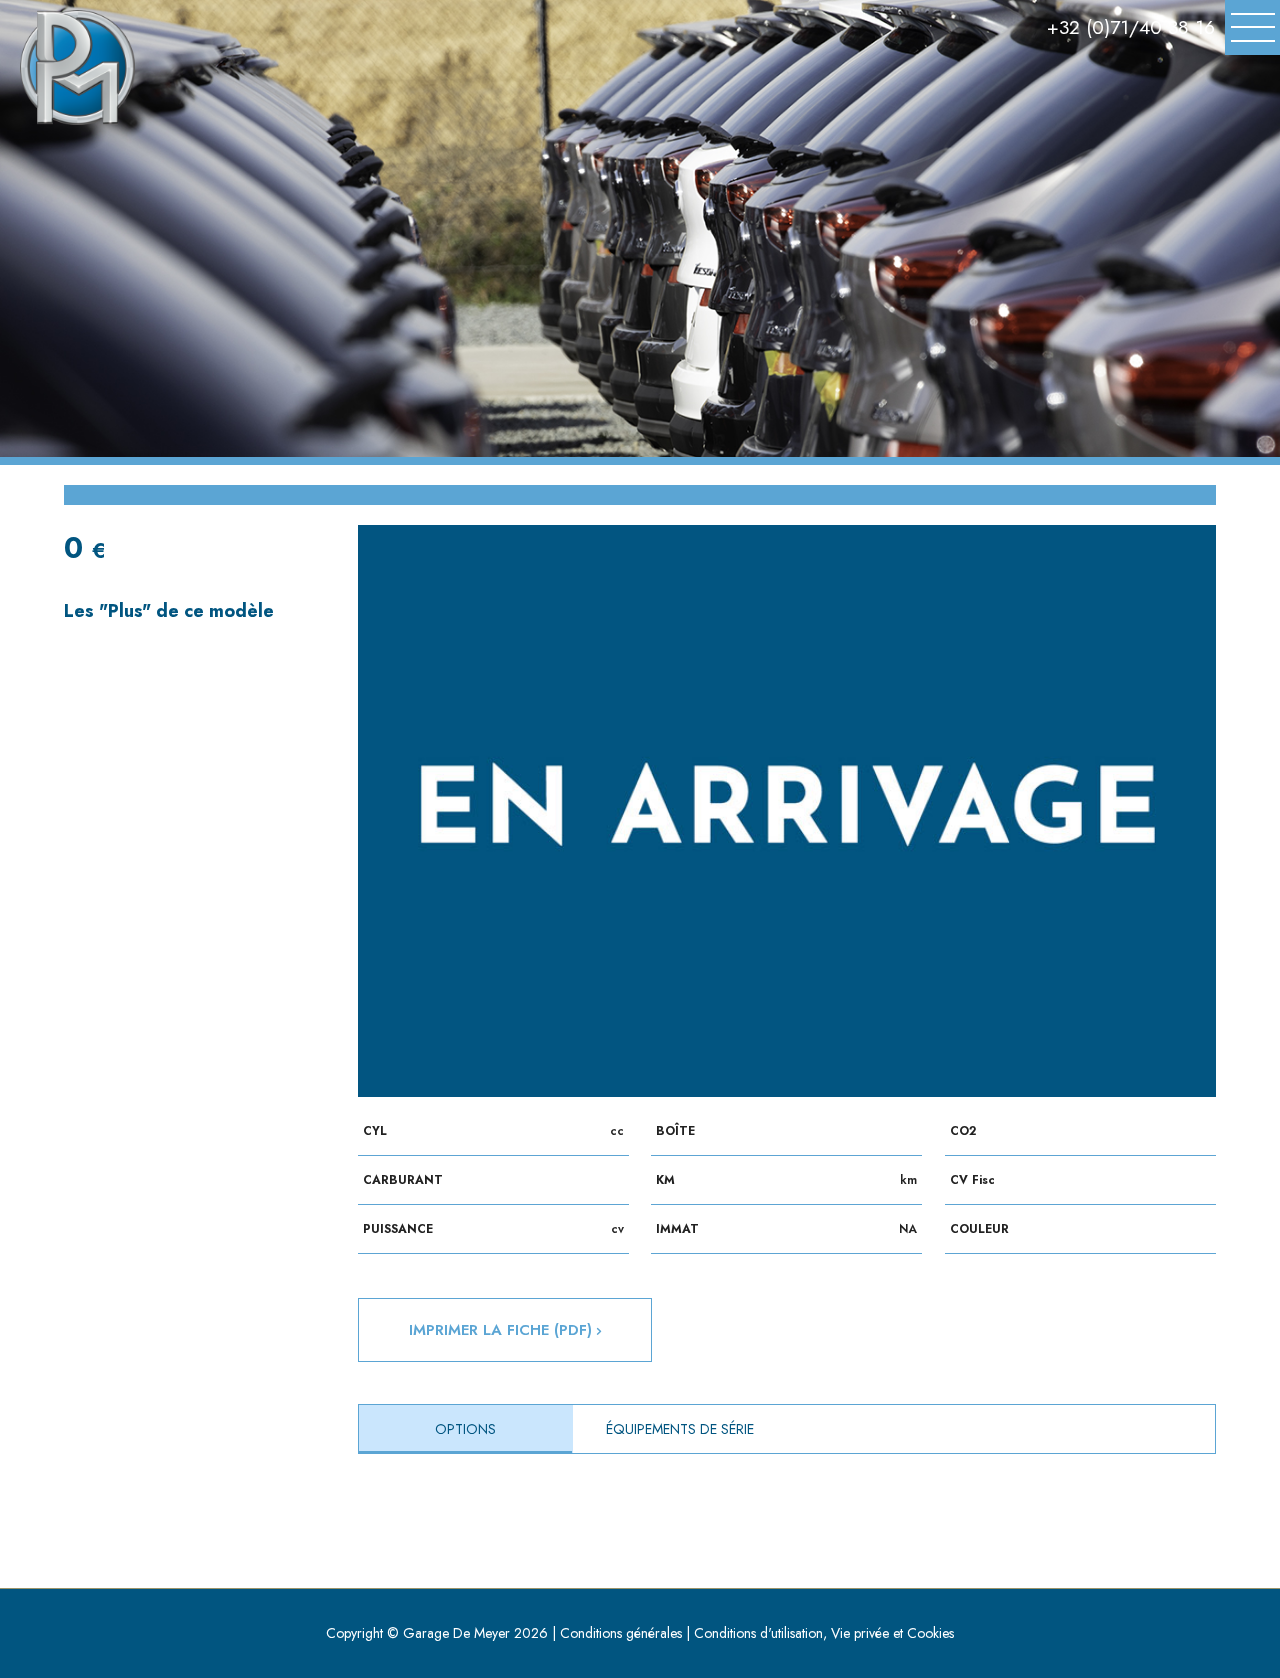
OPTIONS (465, 1429)
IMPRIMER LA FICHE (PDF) (503, 1330)
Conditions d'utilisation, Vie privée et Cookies (824, 1633)
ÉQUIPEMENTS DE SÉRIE (680, 1429)
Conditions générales (621, 1633)
